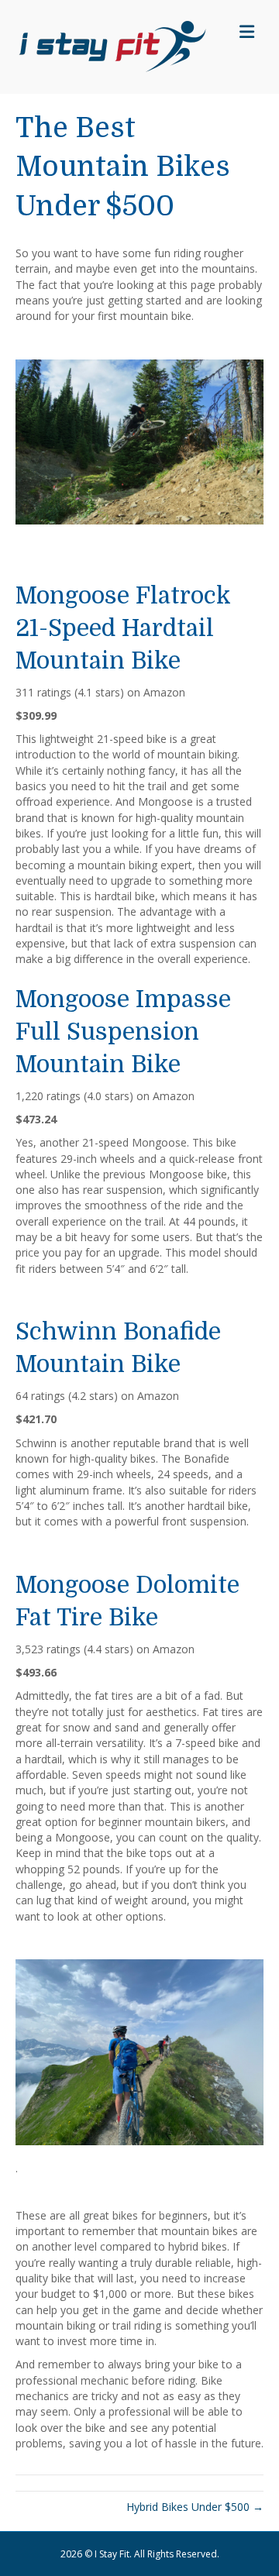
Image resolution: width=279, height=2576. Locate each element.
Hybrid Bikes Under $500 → (195, 2507)
